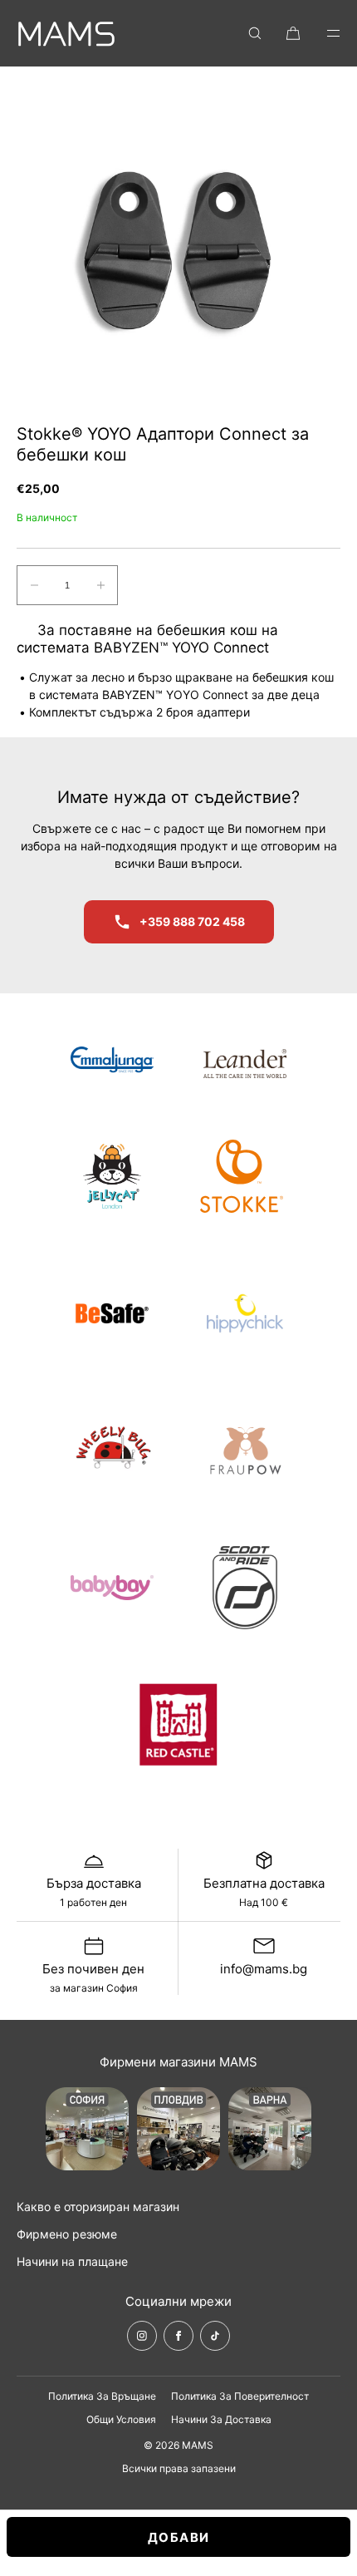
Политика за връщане (102, 2396)
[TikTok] (215, 2336)
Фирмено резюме (67, 2234)
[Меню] (322, 33)
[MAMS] (66, 33)
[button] (255, 33)
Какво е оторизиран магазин (98, 2207)
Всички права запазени (179, 2468)
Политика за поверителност (240, 2396)
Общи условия (121, 2419)
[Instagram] (142, 2336)
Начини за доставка (221, 2419)
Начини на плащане (72, 2261)
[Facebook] (178, 2336)
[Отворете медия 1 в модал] (178, 245)
